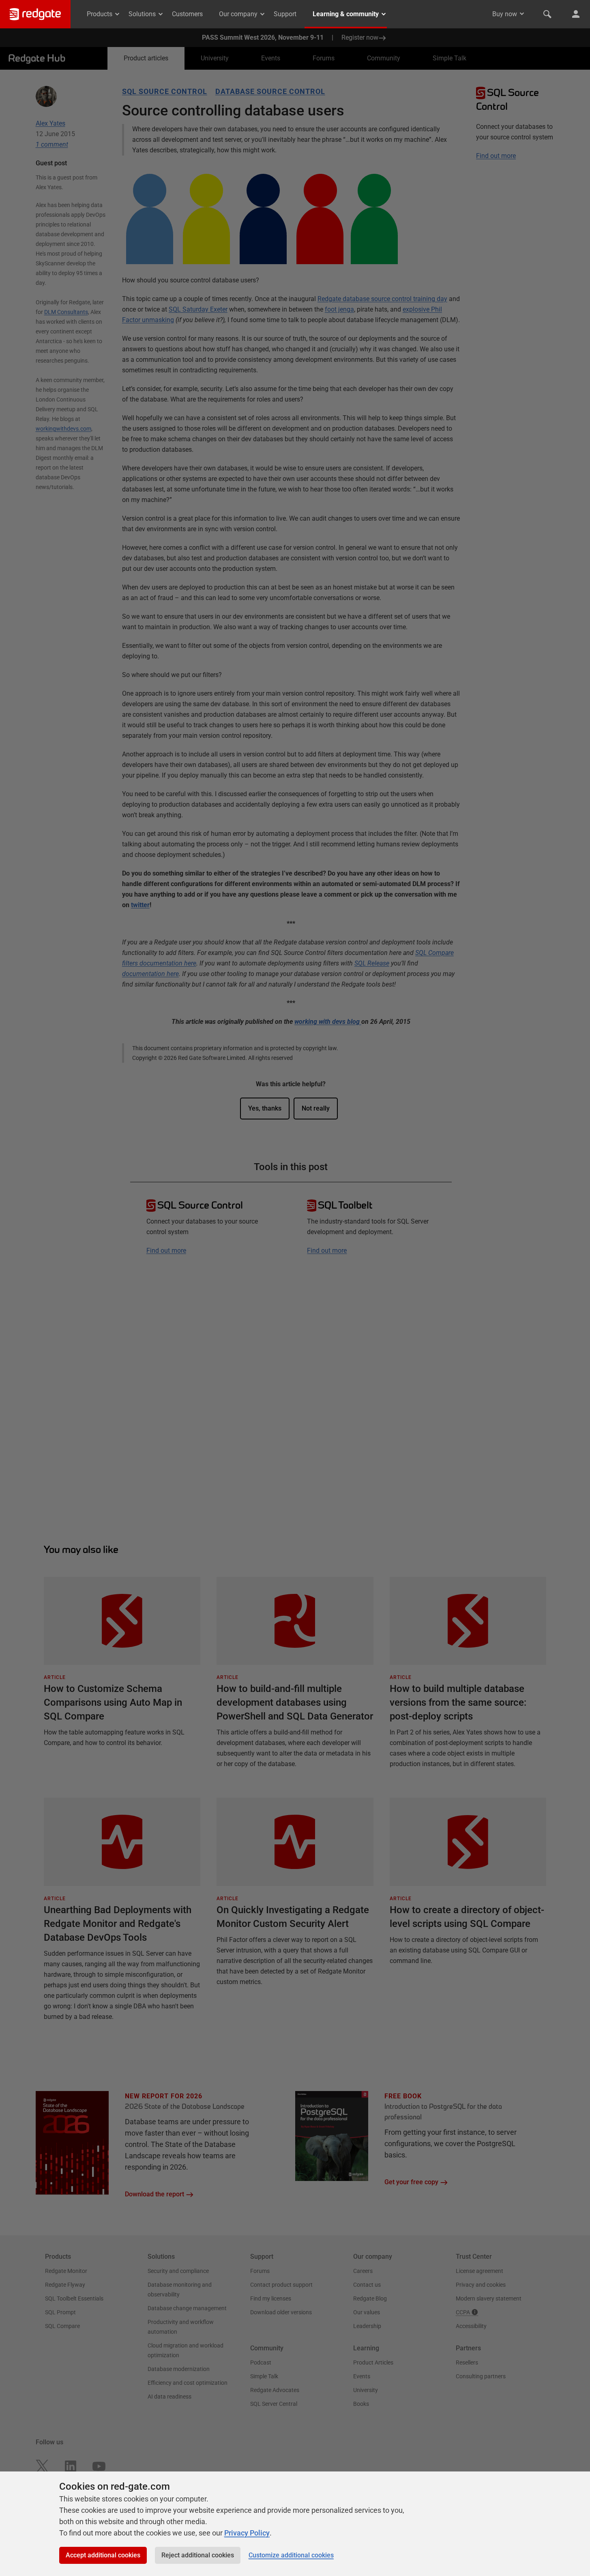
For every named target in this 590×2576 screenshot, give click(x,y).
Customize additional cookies (291, 2555)
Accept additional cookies (103, 2555)
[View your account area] (576, 14)
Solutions (142, 14)
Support (285, 14)
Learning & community (346, 14)
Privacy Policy (247, 2533)
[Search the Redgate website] (547, 14)
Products (100, 14)
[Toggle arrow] (522, 14)
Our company (238, 14)
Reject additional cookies (198, 2555)
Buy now (505, 14)
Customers (187, 14)
